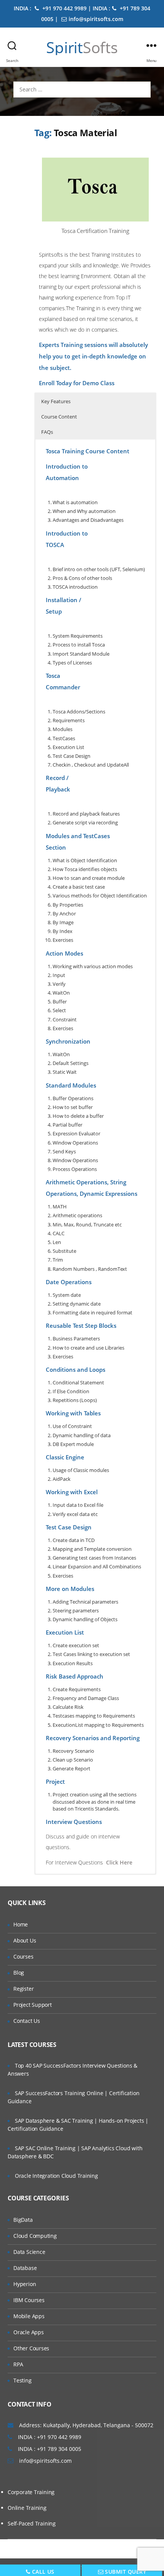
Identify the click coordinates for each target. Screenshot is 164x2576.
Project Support (33, 2005)
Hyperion (25, 2284)
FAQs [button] (47, 432)
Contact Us (27, 2021)
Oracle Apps (29, 2332)
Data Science (29, 2252)
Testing (23, 2380)
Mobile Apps (29, 2316)
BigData (23, 2220)
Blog (19, 1973)
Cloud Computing (35, 2236)
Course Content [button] (59, 417)
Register (23, 1989)
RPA (18, 2364)
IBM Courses (29, 2300)
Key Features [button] (56, 401)
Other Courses (31, 2348)
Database (25, 2268)
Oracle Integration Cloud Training (56, 2176)
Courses (23, 1956)
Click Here (119, 1862)
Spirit (82, 47)
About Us (25, 1940)
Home (21, 1924)
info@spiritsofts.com (96, 19)
